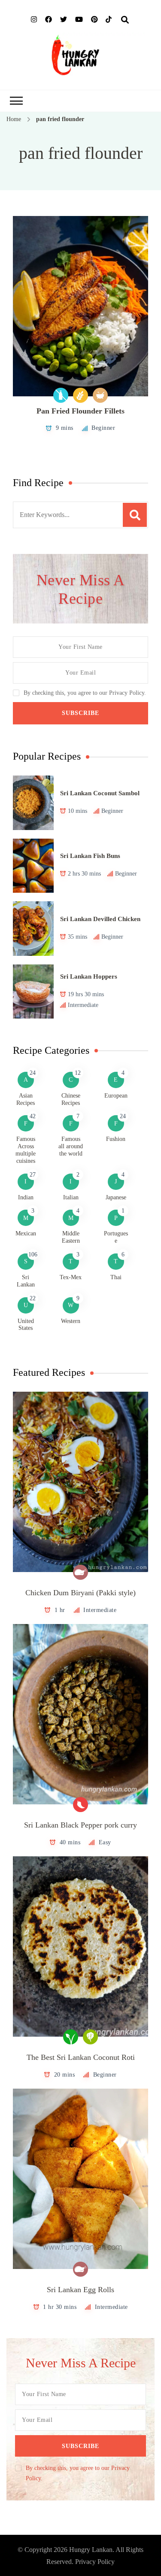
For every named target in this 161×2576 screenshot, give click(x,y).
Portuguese (116, 1237)
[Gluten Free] (80, 395)
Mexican (26, 1233)
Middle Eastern (71, 1237)
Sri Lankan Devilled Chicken (100, 919)
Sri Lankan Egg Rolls (80, 2290)
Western (71, 1321)
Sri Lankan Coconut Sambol (100, 793)
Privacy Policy (95, 2562)
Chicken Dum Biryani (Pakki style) (80, 1593)
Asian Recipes (26, 1099)
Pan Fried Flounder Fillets (80, 411)
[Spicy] (80, 1805)
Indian (26, 1197)
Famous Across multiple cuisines (26, 1150)
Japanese (116, 1197)
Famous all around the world (71, 1146)
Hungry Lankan (91, 2550)
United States (26, 1325)
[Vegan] (71, 2037)
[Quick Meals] (100, 395)
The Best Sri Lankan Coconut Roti (81, 2057)
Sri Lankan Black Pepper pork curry (80, 1825)
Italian (71, 1197)
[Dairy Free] (61, 395)
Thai (116, 1277)
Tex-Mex (71, 1277)
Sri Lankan (26, 1281)
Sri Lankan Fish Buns (90, 856)
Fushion (116, 1139)
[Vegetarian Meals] (90, 2037)
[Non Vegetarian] (80, 1572)
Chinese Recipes (71, 1099)
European (116, 1096)
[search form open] (125, 20)
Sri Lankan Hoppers (89, 976)
